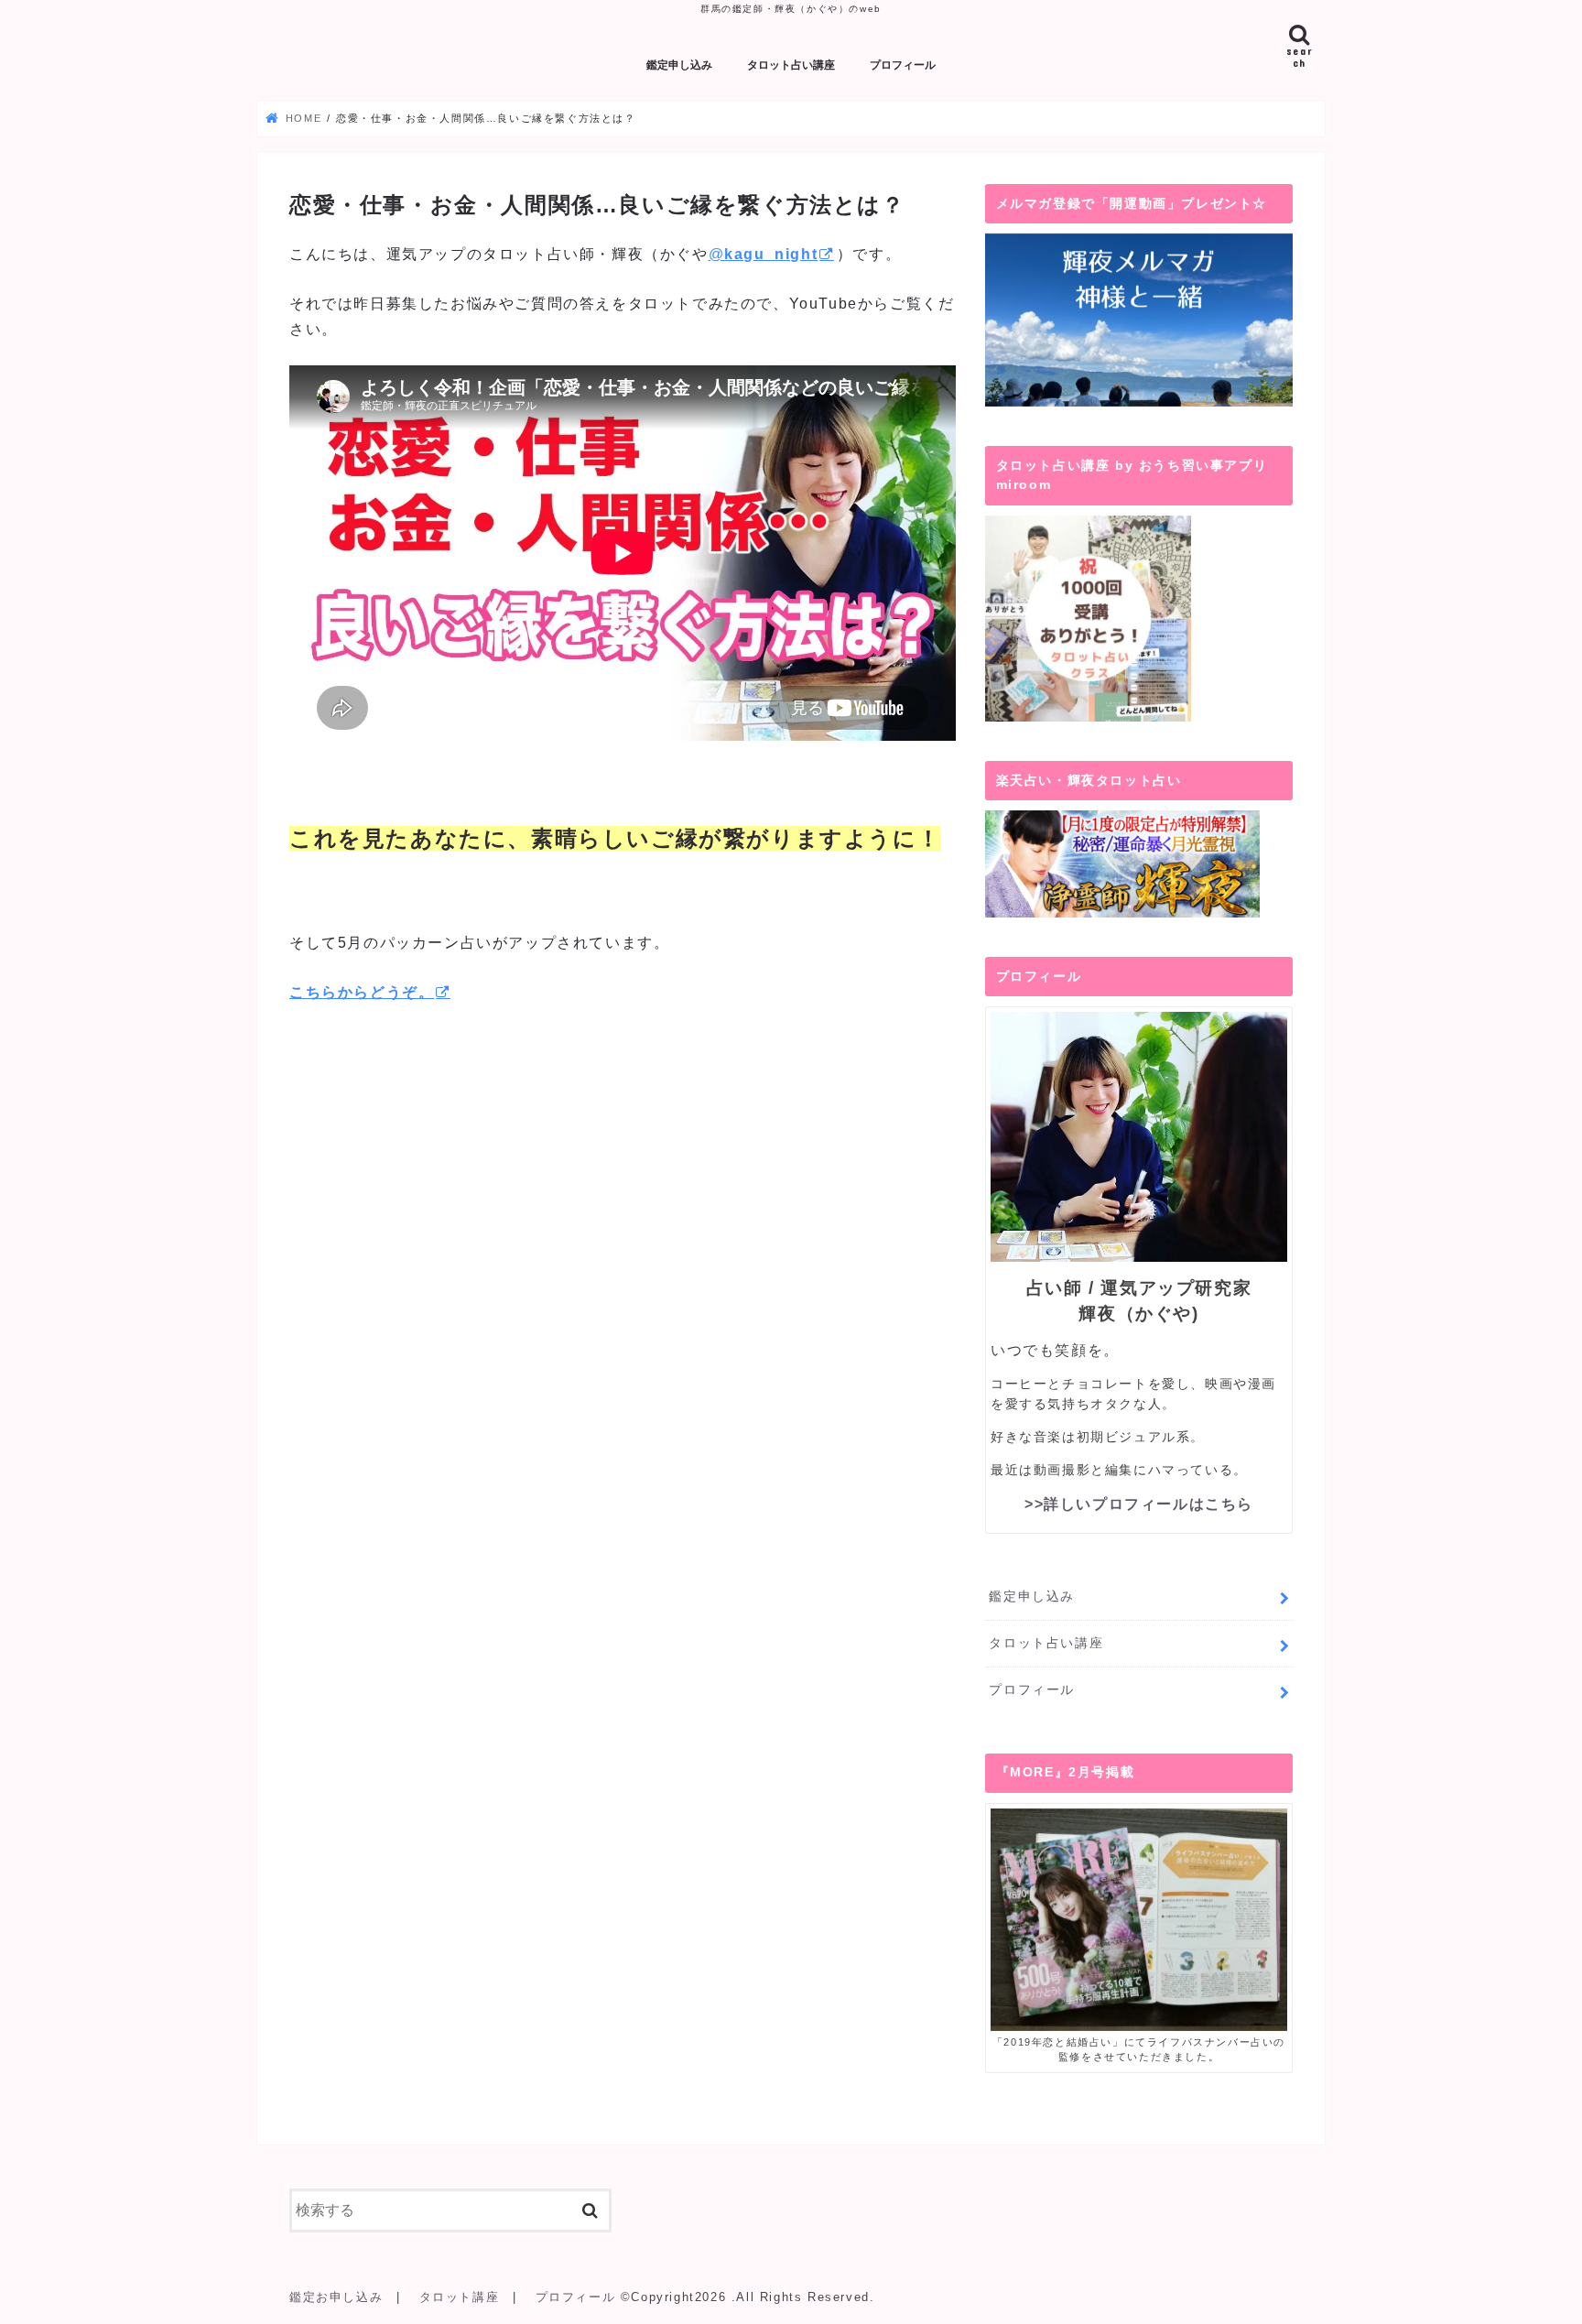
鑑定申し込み (679, 65)
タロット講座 (460, 2297)
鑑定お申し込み (336, 2297)
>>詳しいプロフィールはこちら (1139, 1504)
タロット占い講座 (791, 65)
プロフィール (903, 65)
